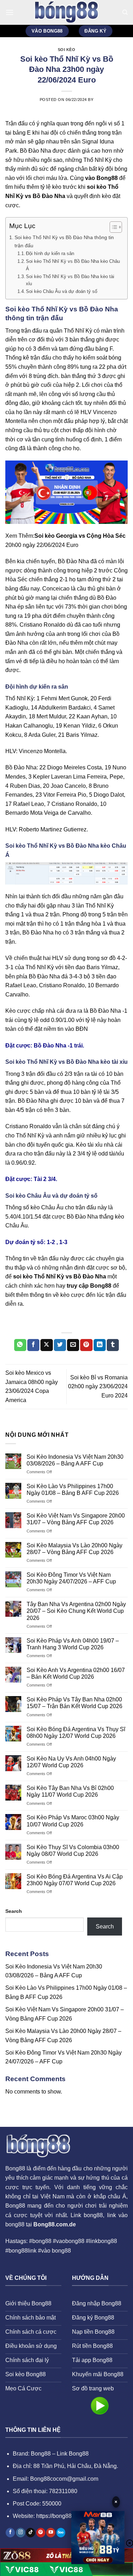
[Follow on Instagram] (21, 2533)
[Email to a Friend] (73, 1345)
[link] (98, 2539)
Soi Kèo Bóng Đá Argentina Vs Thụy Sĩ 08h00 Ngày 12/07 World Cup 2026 (76, 1733)
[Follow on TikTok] (31, 2533)
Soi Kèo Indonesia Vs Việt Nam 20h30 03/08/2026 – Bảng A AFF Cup (75, 1460)
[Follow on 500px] (61, 2533)
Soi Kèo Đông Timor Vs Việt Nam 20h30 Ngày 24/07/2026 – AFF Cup (71, 1578)
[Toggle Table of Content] (112, 227)
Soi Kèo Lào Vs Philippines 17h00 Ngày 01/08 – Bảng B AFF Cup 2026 (73, 1490)
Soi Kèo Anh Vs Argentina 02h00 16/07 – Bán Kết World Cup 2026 (76, 1673)
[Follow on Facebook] (10, 2533)
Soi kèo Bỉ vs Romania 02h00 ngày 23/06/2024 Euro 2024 (98, 1386)
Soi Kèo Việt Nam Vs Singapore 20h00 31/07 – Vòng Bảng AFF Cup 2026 (76, 1519)
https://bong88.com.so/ (64, 2516)
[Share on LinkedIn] (100, 1345)
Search (14, 1911)
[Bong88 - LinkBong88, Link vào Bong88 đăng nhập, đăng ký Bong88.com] (67, 12)
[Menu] (10, 12)
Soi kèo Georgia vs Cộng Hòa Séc (80, 536)
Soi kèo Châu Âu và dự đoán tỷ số (62, 291)
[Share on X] (46, 1345)
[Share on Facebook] (33, 1345)
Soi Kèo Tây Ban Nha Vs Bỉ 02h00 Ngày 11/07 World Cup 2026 (70, 1791)
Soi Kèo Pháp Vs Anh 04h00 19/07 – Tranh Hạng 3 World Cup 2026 (73, 1644)
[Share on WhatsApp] (20, 1345)
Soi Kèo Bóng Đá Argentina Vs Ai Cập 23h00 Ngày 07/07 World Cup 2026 (75, 1880)
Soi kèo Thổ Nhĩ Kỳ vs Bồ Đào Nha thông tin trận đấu (64, 241)
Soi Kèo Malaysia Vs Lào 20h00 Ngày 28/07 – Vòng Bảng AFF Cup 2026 (74, 1549)
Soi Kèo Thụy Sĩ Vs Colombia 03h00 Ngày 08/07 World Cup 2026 (73, 1851)
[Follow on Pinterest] (41, 2533)
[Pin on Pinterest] (86, 1345)
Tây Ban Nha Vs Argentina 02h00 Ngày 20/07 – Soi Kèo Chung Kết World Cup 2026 (76, 1611)
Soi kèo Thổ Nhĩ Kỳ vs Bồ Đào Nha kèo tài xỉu (70, 280)
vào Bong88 (101, 178)
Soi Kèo (67, 50)
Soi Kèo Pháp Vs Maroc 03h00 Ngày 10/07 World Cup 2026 (73, 1821)
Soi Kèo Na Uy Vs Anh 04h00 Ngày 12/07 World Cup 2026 (71, 1762)
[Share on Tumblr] (113, 1345)
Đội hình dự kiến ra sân (50, 253)
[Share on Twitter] (60, 1345)
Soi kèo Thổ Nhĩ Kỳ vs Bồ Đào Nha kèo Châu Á (73, 265)
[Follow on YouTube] (51, 2533)
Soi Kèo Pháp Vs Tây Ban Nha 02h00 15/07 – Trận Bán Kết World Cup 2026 (74, 1703)
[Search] (125, 12)
